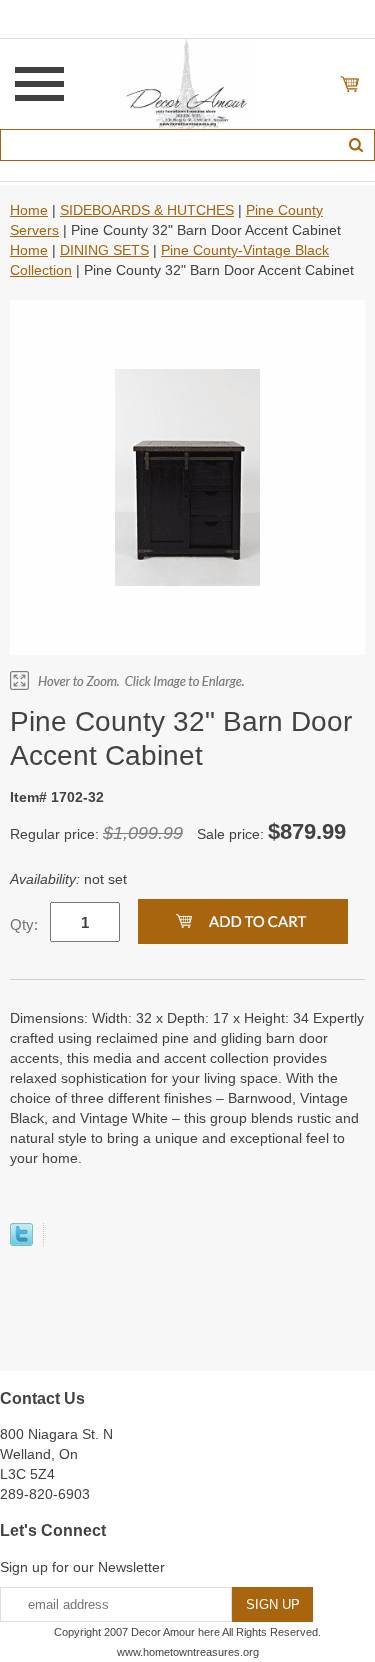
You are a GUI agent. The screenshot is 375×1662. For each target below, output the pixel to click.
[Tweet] (21, 1241)
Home (29, 210)
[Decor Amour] (187, 83)
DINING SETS (104, 250)
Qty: (24, 924)
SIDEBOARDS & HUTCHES (147, 210)
